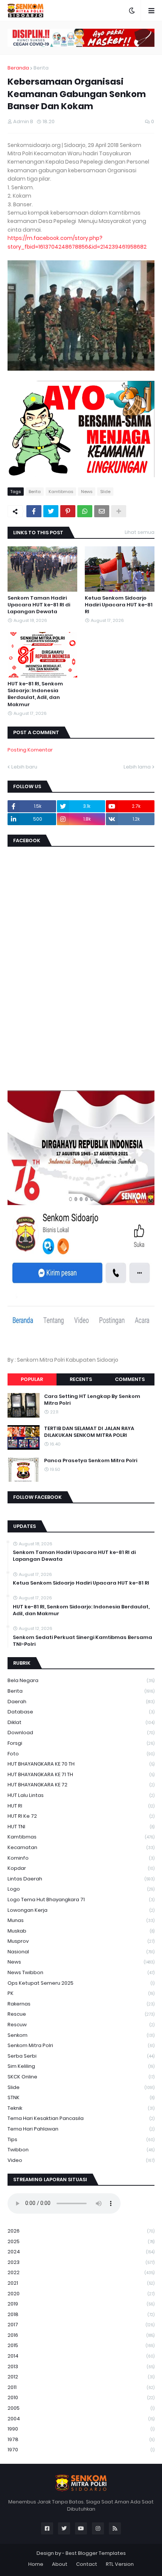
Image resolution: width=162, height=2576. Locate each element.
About (60, 2564)
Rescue (81, 2014)
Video (81, 2160)
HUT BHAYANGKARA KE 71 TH (81, 1774)
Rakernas (81, 2004)
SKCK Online (81, 2077)
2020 (81, 2294)
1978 (81, 2439)
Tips (81, 2139)
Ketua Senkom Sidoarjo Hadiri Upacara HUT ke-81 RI (119, 605)
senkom (81, 2035)
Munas (81, 1920)
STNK (81, 2097)
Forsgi (81, 1743)
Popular (32, 1379)
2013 (81, 2366)
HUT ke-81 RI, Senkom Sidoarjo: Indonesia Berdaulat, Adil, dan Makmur (35, 694)
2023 (81, 2262)
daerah (81, 1702)
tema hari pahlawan (81, 2129)
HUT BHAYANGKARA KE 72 (81, 1785)
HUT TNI (81, 1827)
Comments (130, 1379)
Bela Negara (81, 1680)
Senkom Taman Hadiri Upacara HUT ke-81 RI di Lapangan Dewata (39, 605)
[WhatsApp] (85, 511)
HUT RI (81, 1806)
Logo (81, 1889)
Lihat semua (140, 532)
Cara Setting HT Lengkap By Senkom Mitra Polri (92, 1400)
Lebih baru (24, 767)
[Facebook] (34, 511)
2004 (81, 2419)
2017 (81, 2325)
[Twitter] (51, 511)
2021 (81, 2283)
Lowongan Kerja (81, 1910)
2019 (81, 2304)
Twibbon (81, 2150)
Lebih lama (137, 767)
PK (81, 1993)
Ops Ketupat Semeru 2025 (81, 1983)
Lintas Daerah (81, 1879)
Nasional (81, 1952)
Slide (105, 492)
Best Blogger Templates (96, 2553)
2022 (81, 2272)
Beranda (18, 68)
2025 (81, 2241)
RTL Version (120, 2564)
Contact (87, 2564)
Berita (41, 68)
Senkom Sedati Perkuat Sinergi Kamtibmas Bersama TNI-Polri (83, 1641)
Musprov (81, 1941)
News (87, 492)
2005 (81, 2408)
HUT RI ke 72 (81, 1816)
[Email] (102, 511)
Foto (81, 1754)
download (81, 1733)
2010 (81, 2397)
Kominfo (81, 1858)
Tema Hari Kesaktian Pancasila (81, 2118)
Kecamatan (81, 1847)
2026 (81, 2231)
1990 (81, 2429)
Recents (81, 1379)
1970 (81, 2450)
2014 (81, 2356)
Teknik (81, 2108)
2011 (81, 2387)
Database (81, 1712)
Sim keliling (81, 2066)
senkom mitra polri (81, 2045)
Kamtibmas (61, 492)
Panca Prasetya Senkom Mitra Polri (91, 1461)
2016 (81, 2335)
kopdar (81, 1868)
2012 (81, 2377)
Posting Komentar (30, 750)
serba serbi (81, 2056)
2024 (81, 2252)
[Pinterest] (68, 511)
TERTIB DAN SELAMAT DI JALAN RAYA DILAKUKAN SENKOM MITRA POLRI (89, 1432)
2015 (81, 2345)
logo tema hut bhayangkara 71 (81, 1900)
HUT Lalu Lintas (81, 1795)
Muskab (81, 1931)
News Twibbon (81, 1972)
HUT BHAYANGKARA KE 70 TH (81, 1764)
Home (36, 2564)
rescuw (81, 2025)
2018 (81, 2314)
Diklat (81, 1722)
